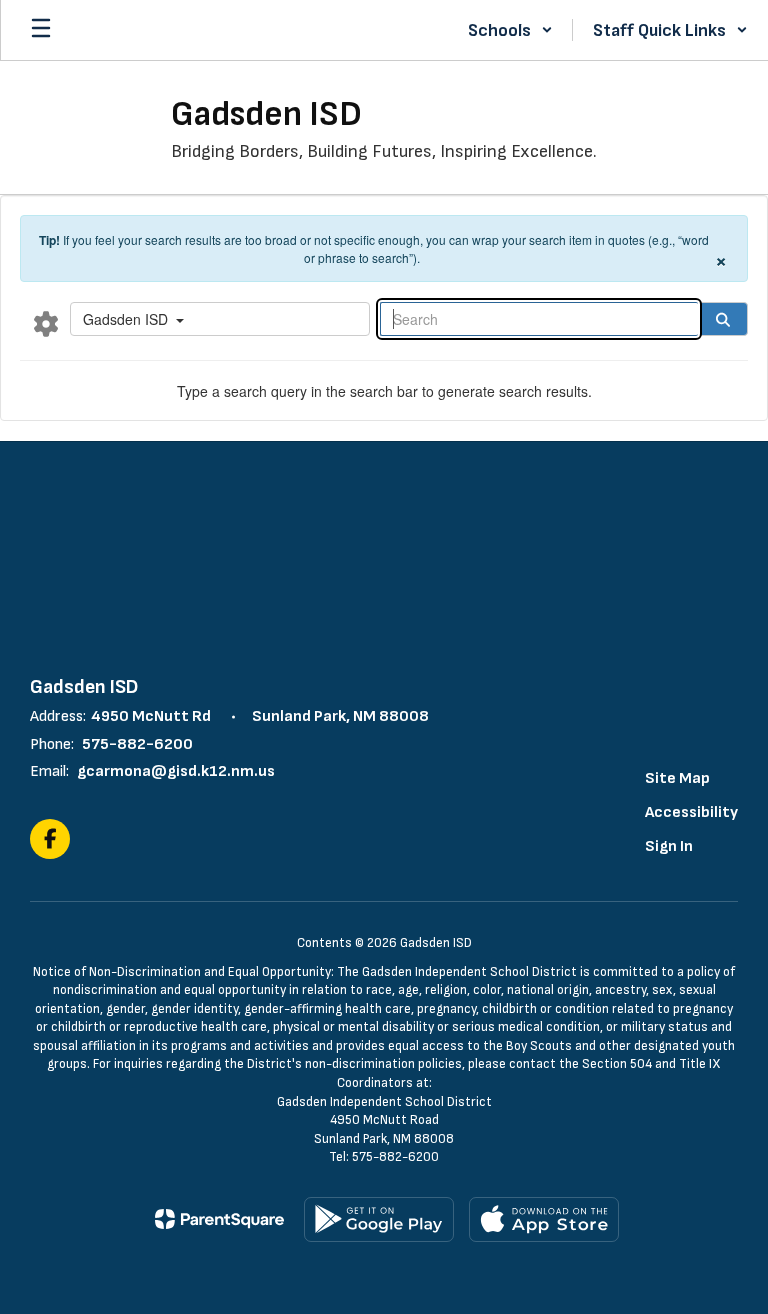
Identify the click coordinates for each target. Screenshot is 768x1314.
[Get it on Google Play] (379, 1219)
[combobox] (220, 319)
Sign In (669, 846)
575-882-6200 (137, 744)
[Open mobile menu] (41, 30)
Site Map (677, 778)
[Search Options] (46, 323)
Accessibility (691, 812)
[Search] (723, 319)
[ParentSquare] (219, 1219)
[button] (510, 30)
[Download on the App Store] (544, 1219)
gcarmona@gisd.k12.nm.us (176, 771)
